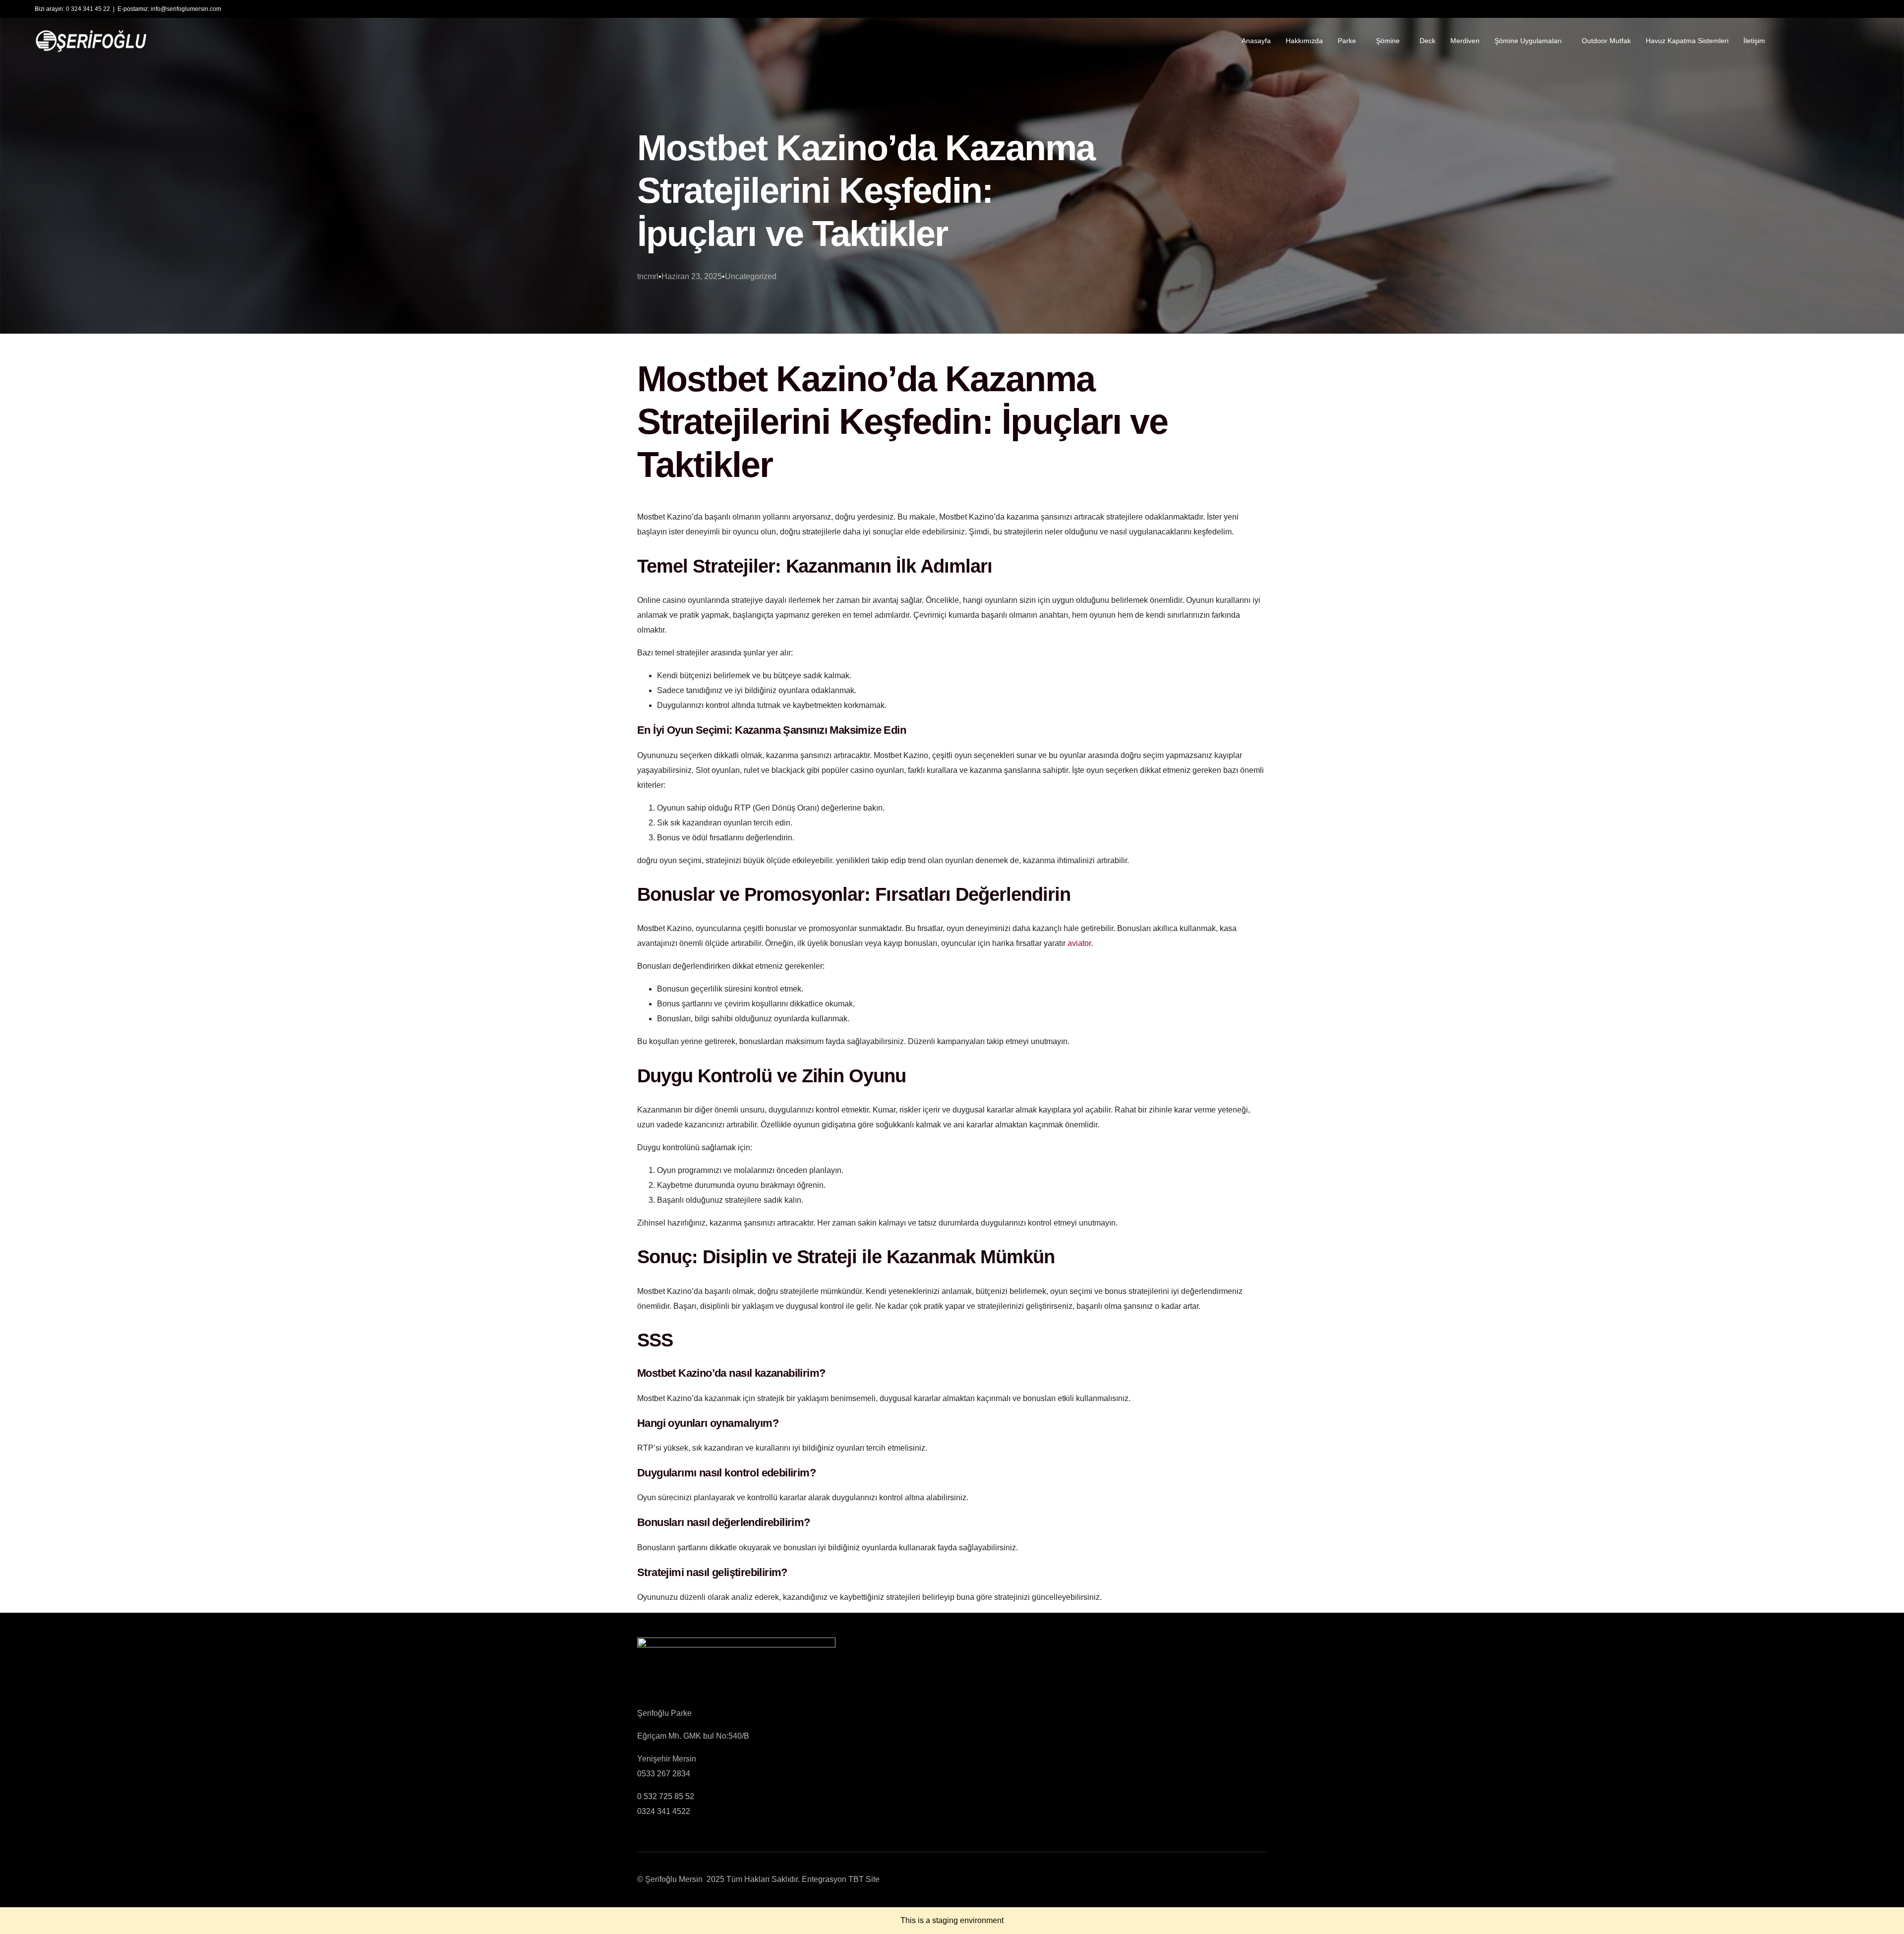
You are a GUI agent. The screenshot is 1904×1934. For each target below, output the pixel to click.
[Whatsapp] (1861, 40)
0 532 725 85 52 (666, 1796)
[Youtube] (1827, 40)
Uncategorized (751, 276)
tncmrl (648, 276)
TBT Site (864, 1879)
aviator (1079, 943)
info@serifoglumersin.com (186, 9)
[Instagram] (1844, 40)
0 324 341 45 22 (88, 9)
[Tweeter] (1810, 40)
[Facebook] (1793, 40)
